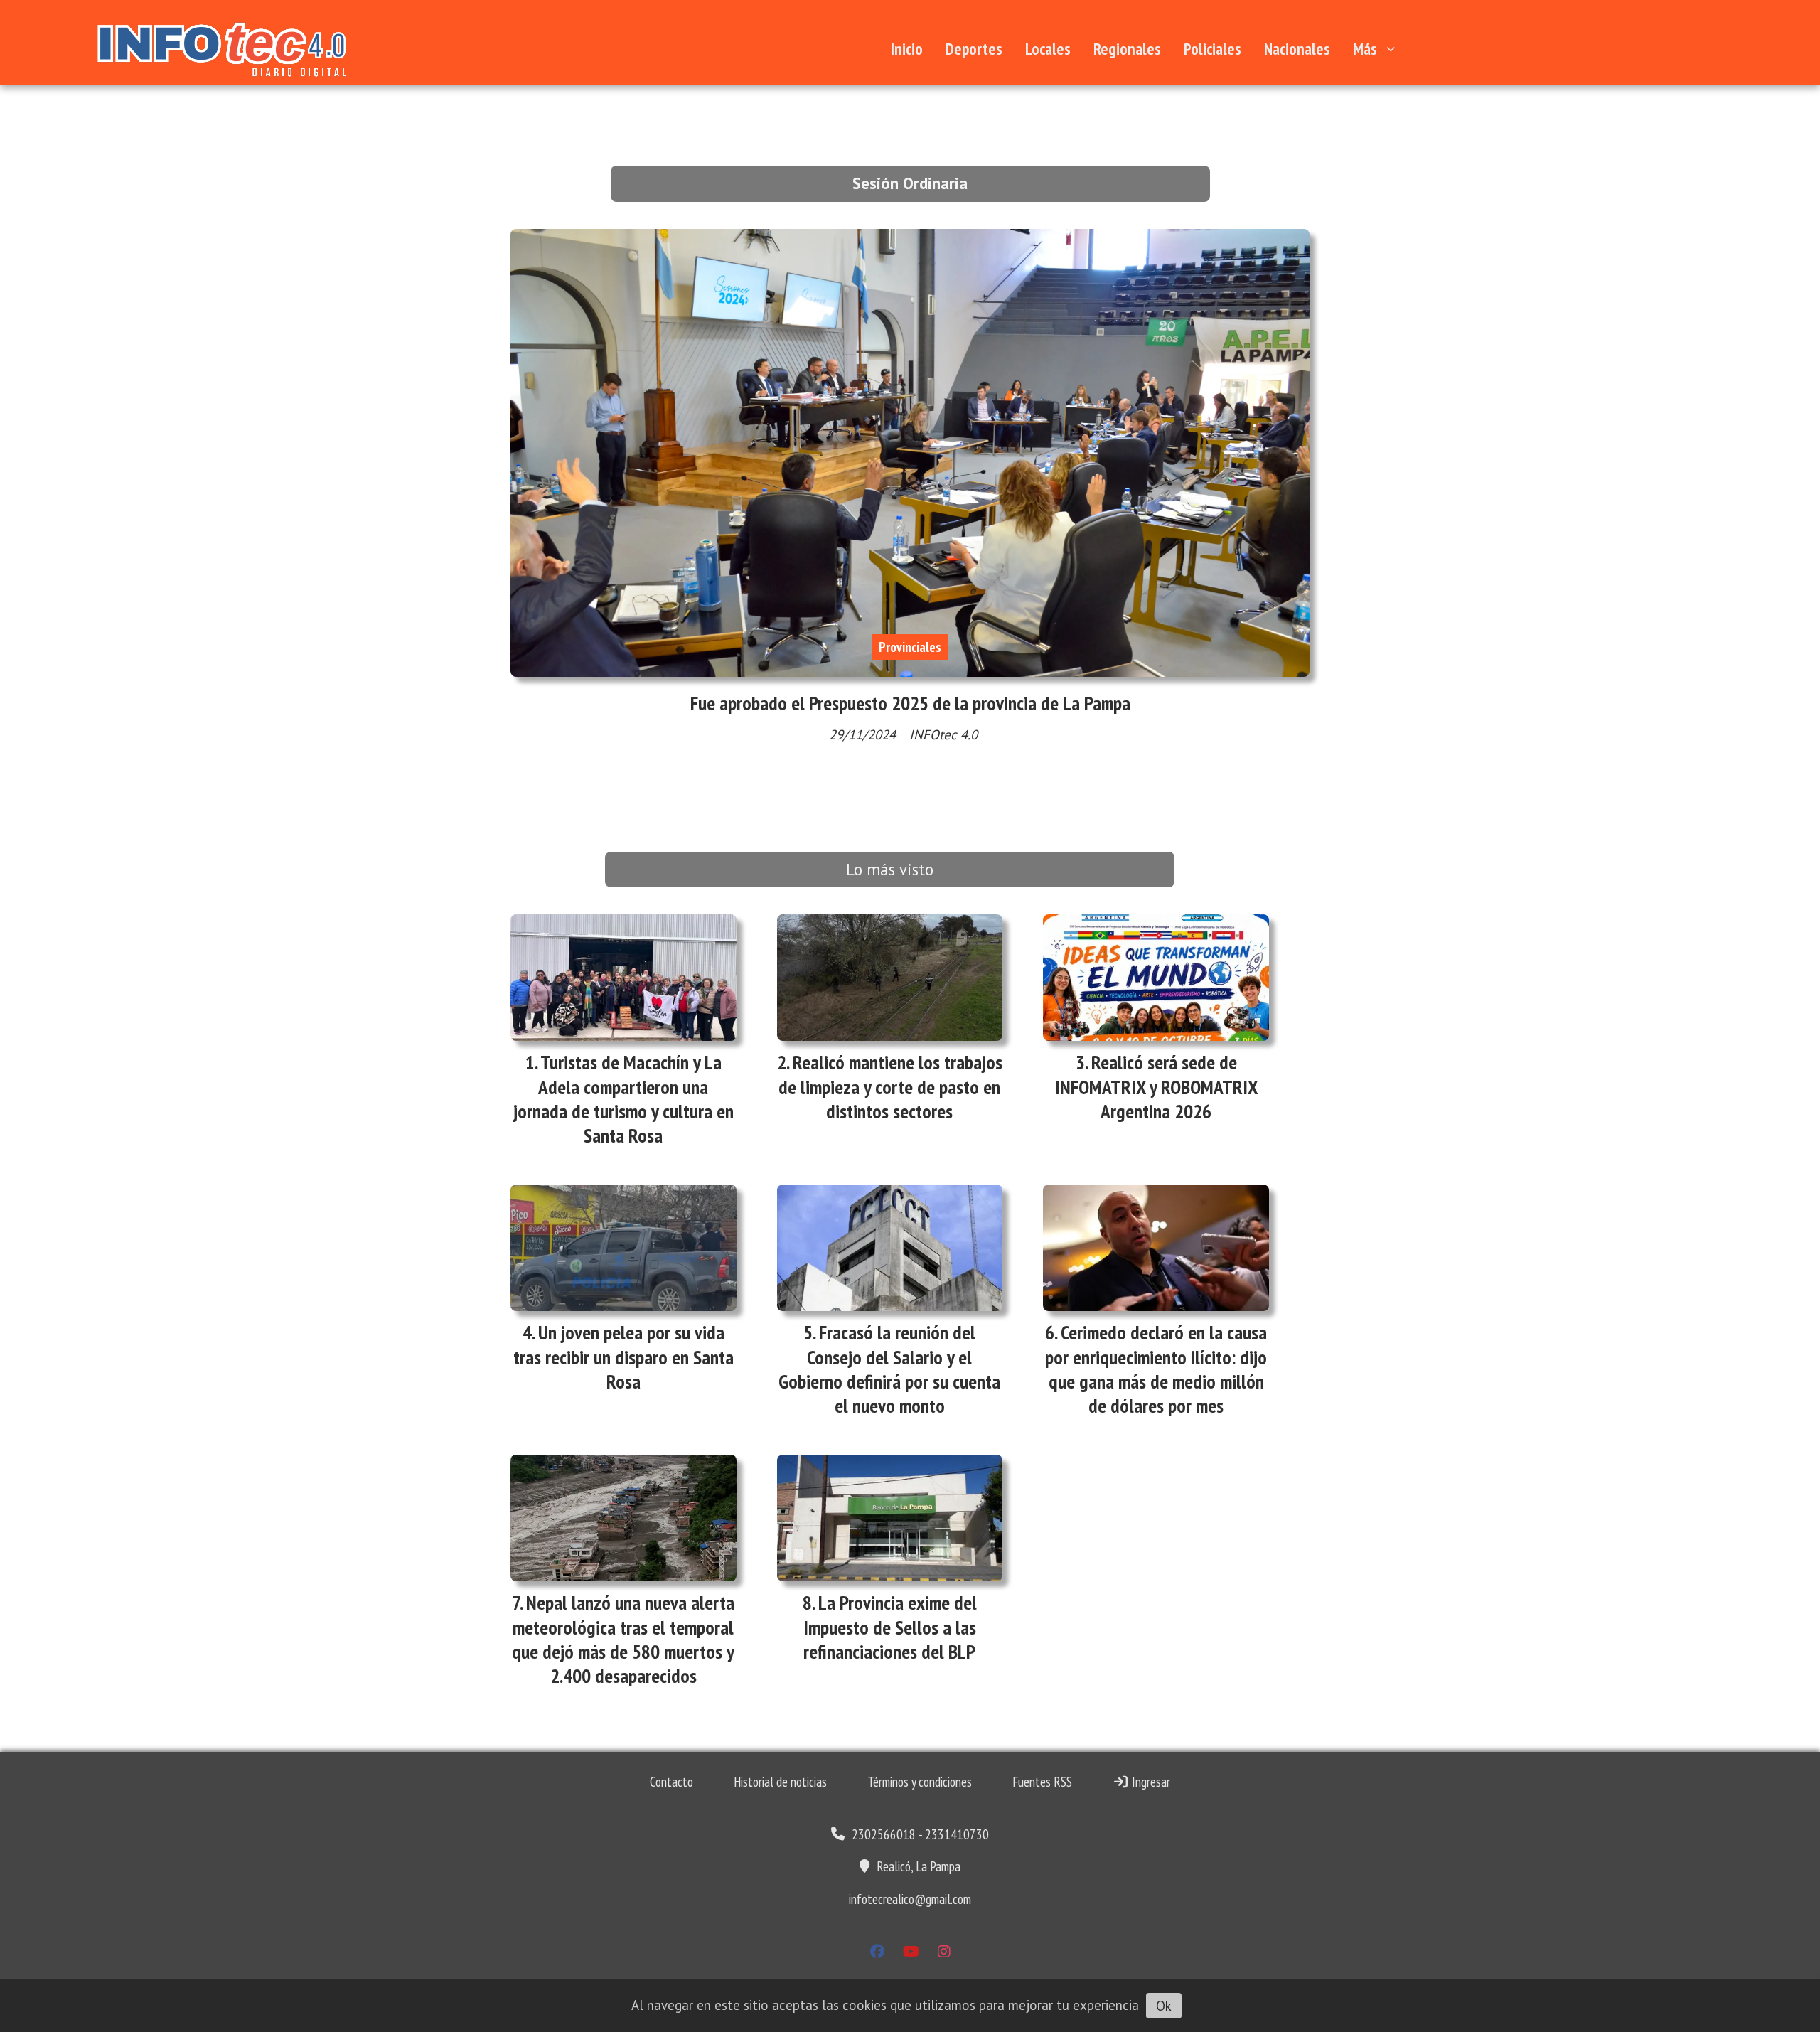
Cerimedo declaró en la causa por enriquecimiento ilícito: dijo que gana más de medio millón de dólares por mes (1156, 1369)
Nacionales (1297, 49)
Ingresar (1150, 1782)
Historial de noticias (780, 1782)
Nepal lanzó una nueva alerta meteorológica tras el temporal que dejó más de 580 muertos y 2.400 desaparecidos (623, 1639)
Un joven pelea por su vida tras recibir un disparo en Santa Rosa (623, 1357)
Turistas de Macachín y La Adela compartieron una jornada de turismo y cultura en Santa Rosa (623, 1099)
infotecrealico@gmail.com (910, 1899)
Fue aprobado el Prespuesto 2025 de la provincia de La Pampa (910, 703)
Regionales (1127, 49)
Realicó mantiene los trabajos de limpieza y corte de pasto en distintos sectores (890, 1086)
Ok (1164, 2006)
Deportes (974, 49)
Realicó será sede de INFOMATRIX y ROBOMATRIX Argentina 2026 (1156, 1086)
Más (1365, 49)
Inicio (907, 49)
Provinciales (910, 647)
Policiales (1213, 49)
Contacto (671, 1782)
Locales (1048, 49)
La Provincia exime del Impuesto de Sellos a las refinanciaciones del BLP (890, 1627)
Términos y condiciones (920, 1782)
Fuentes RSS (1042, 1782)
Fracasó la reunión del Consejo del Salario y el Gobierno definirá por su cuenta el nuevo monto (889, 1369)
